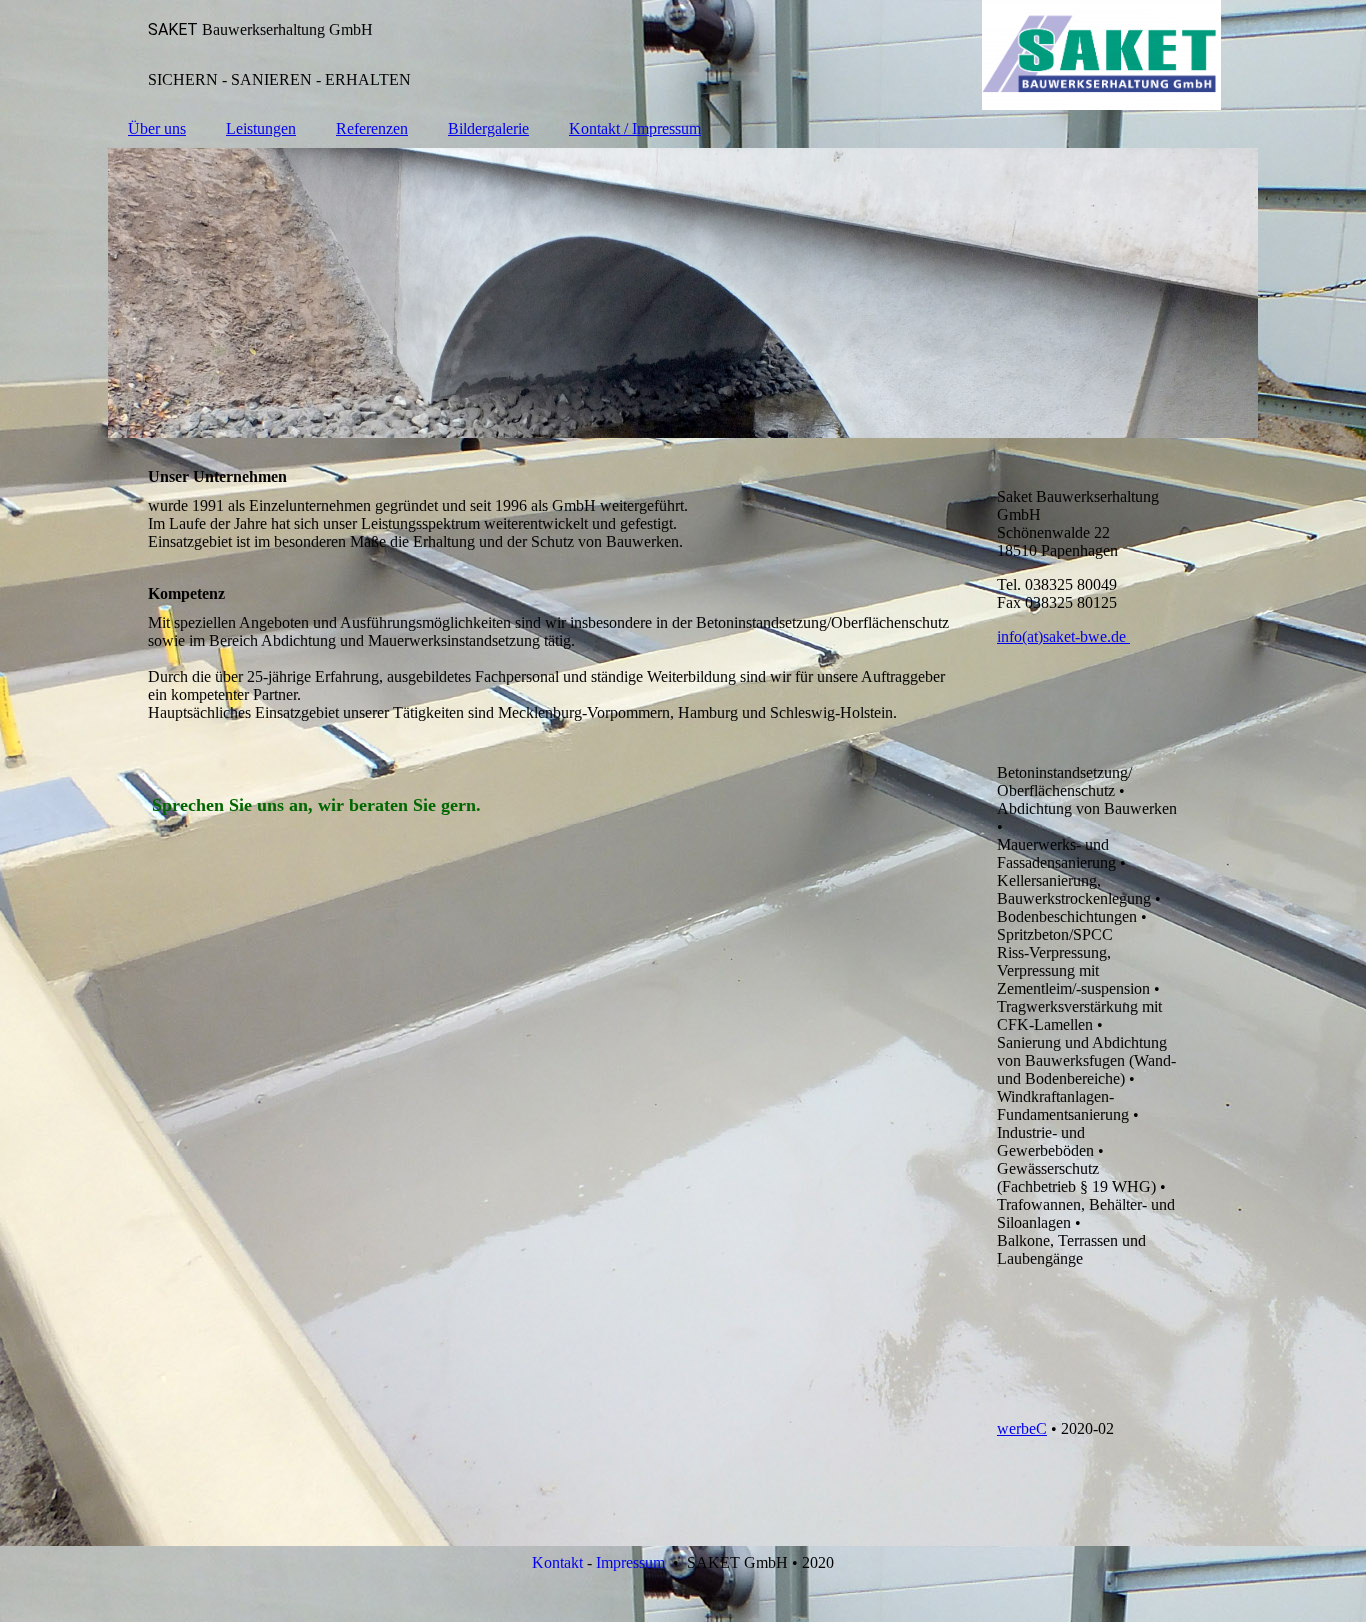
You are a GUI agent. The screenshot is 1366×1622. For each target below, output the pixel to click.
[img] (683, 55)
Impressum (630, 1562)
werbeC (1022, 1428)
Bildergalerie (488, 128)
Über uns (157, 128)
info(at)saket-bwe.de (1063, 636)
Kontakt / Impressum (635, 128)
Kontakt (557, 1562)
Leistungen (261, 128)
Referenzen (372, 128)
